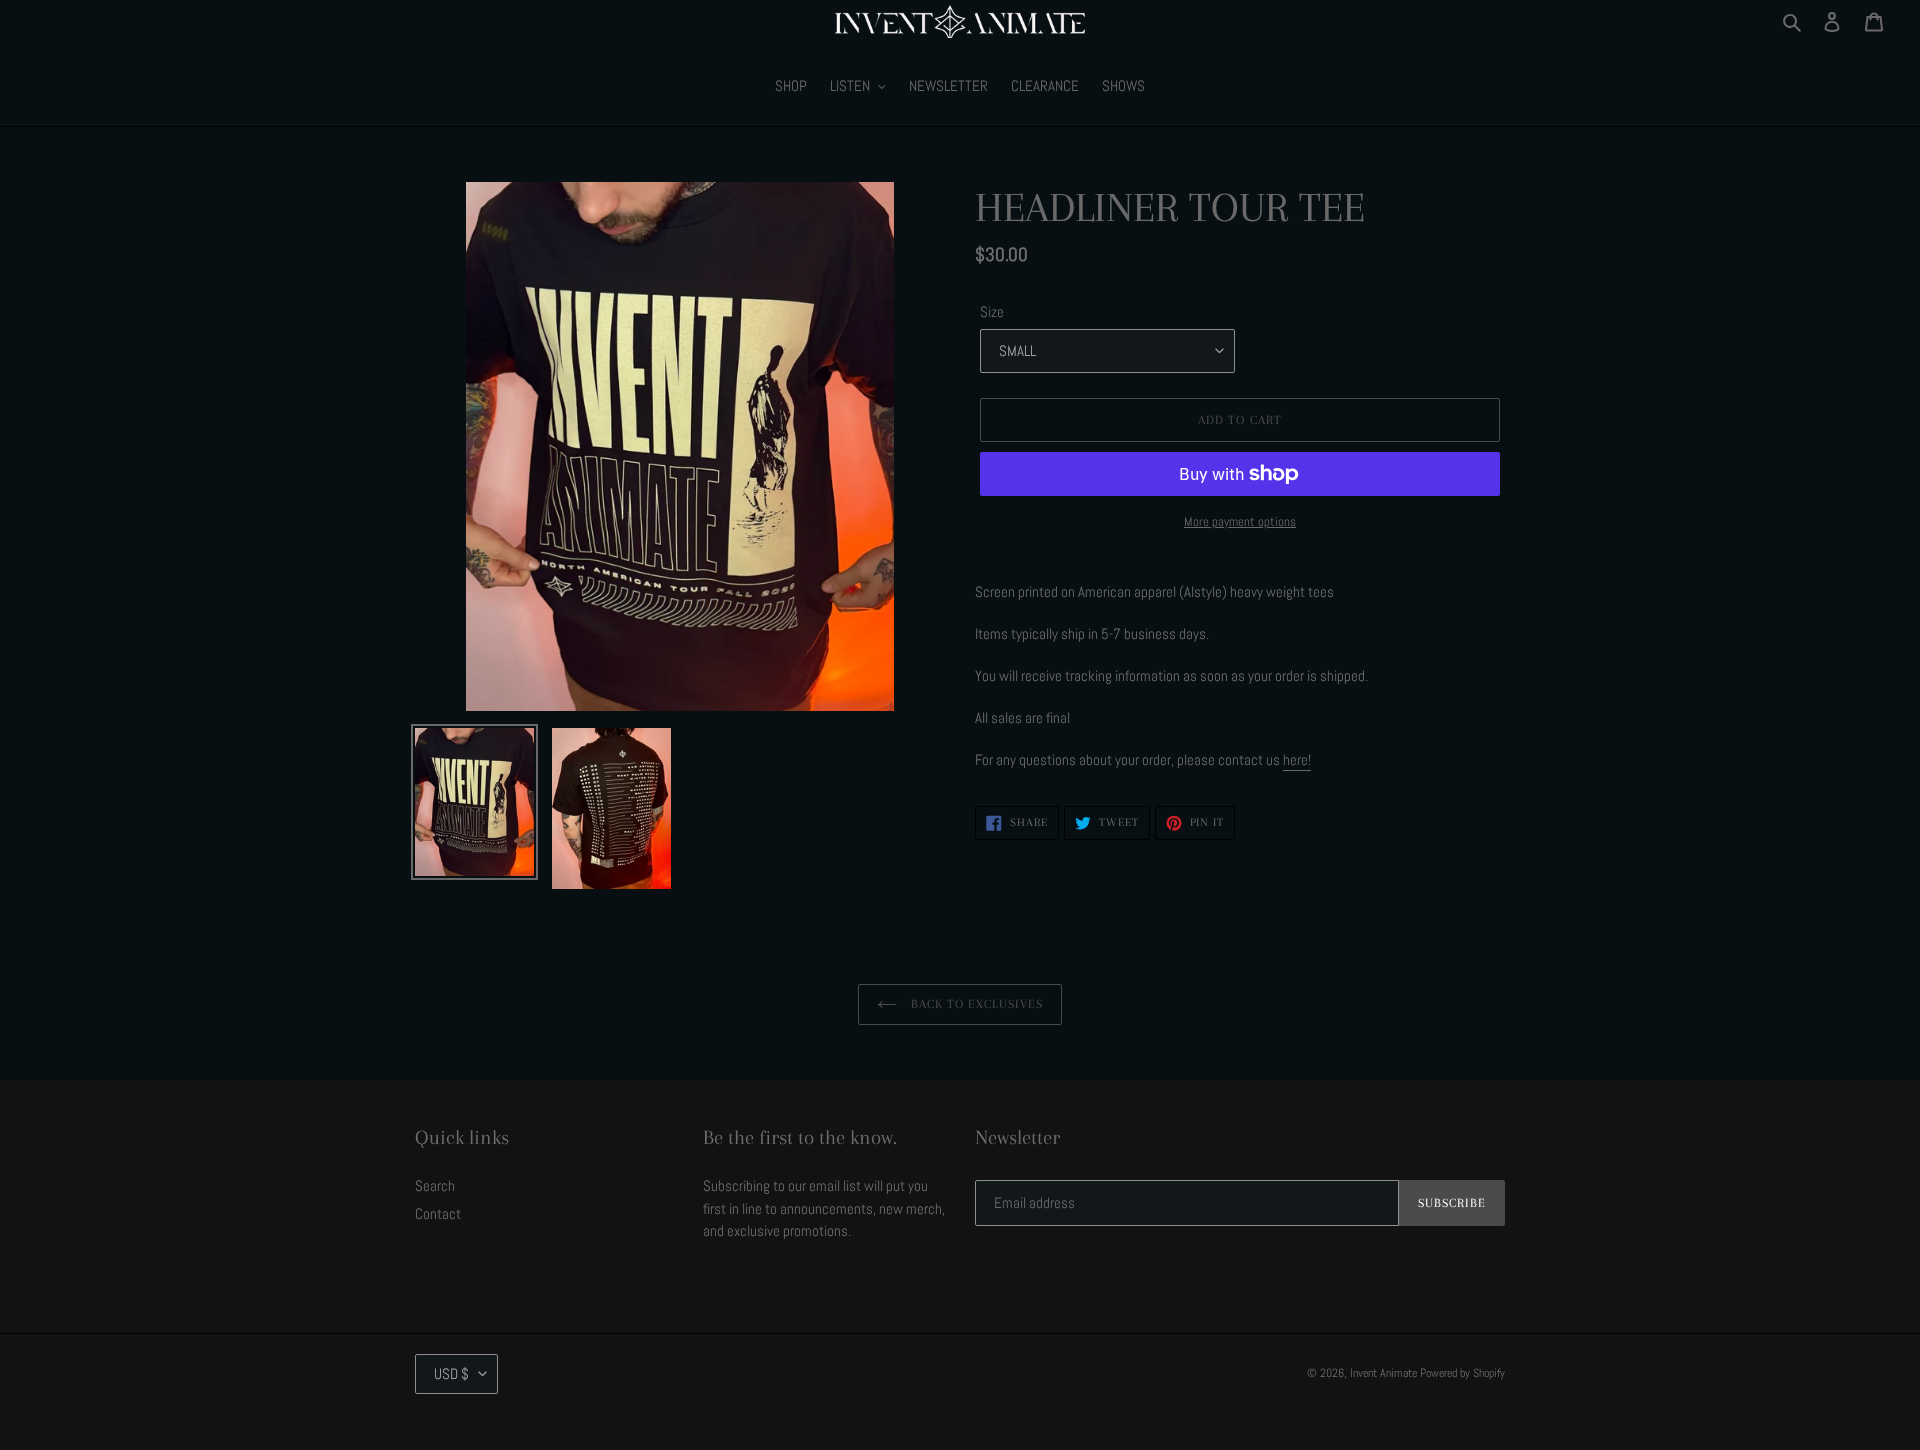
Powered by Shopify (1462, 1373)
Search (435, 1185)
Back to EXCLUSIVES (975, 1004)
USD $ (451, 1373)
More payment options (1240, 521)
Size (992, 311)
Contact (438, 1213)
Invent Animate (1383, 1373)
